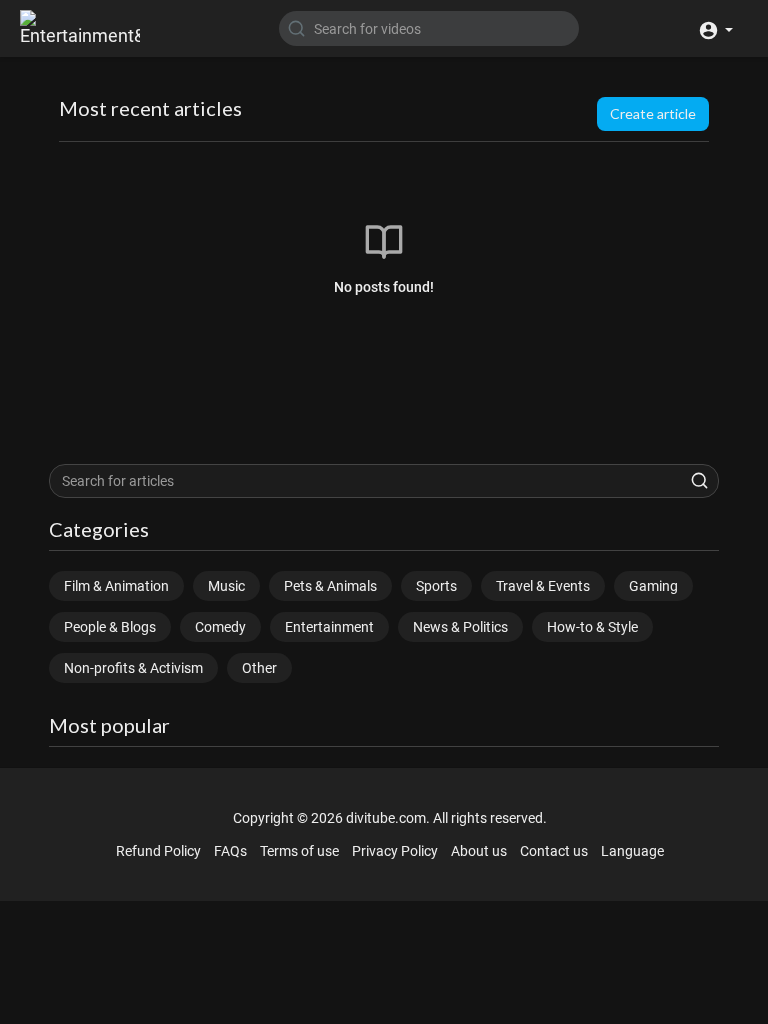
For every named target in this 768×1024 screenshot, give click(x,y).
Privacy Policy (395, 851)
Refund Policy (158, 851)
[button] (715, 28)
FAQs (230, 851)
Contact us (554, 851)
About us (479, 851)
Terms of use (299, 851)
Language (632, 851)
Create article (653, 113)
